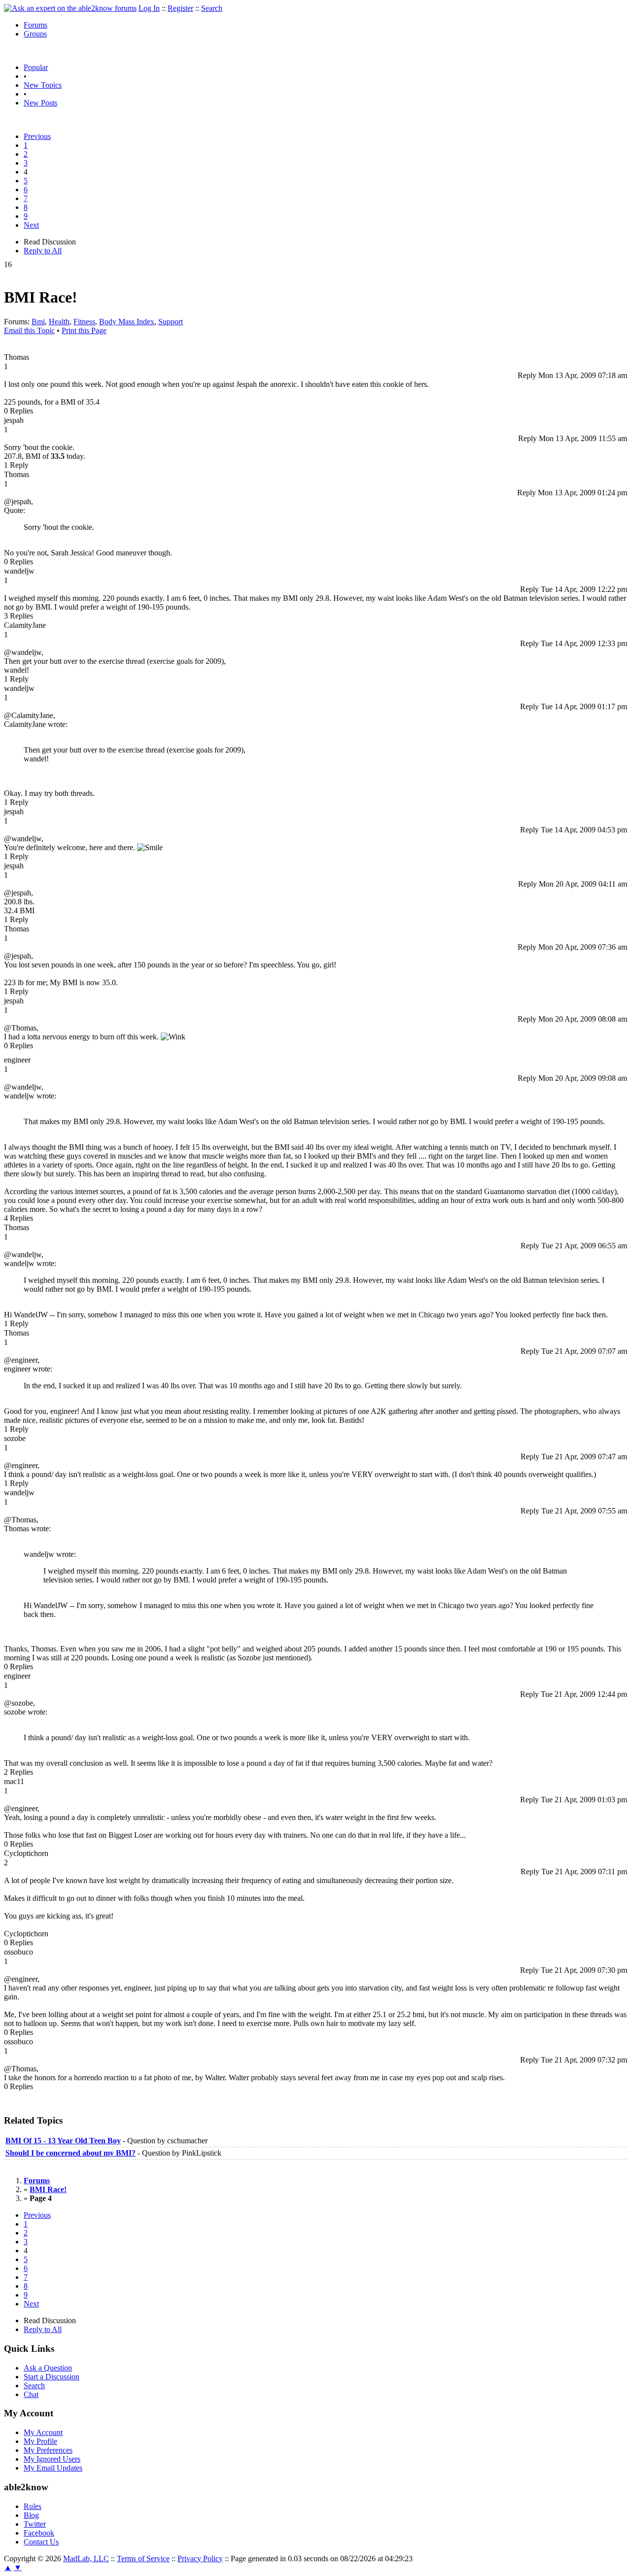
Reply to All (43, 251)
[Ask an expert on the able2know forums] (70, 8)
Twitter (35, 2524)
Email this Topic (29, 330)
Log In (149, 8)
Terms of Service (143, 2559)
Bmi (38, 322)
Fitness (84, 322)
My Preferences (48, 2450)
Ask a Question (48, 2368)
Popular (36, 67)
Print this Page (84, 330)
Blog (31, 2515)
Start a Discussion (52, 2377)
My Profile (40, 2441)
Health (59, 322)
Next (31, 225)
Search (212, 8)
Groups (35, 34)
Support (171, 322)
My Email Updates (53, 2468)
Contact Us (41, 2542)
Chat (31, 2394)
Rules (33, 2506)
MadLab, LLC (86, 2559)
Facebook (39, 2533)
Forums (35, 25)
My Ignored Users (52, 2459)
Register (180, 8)
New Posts (40, 103)
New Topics (43, 85)
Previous (37, 136)
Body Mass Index (127, 322)
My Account (43, 2432)
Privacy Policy (200, 2559)
